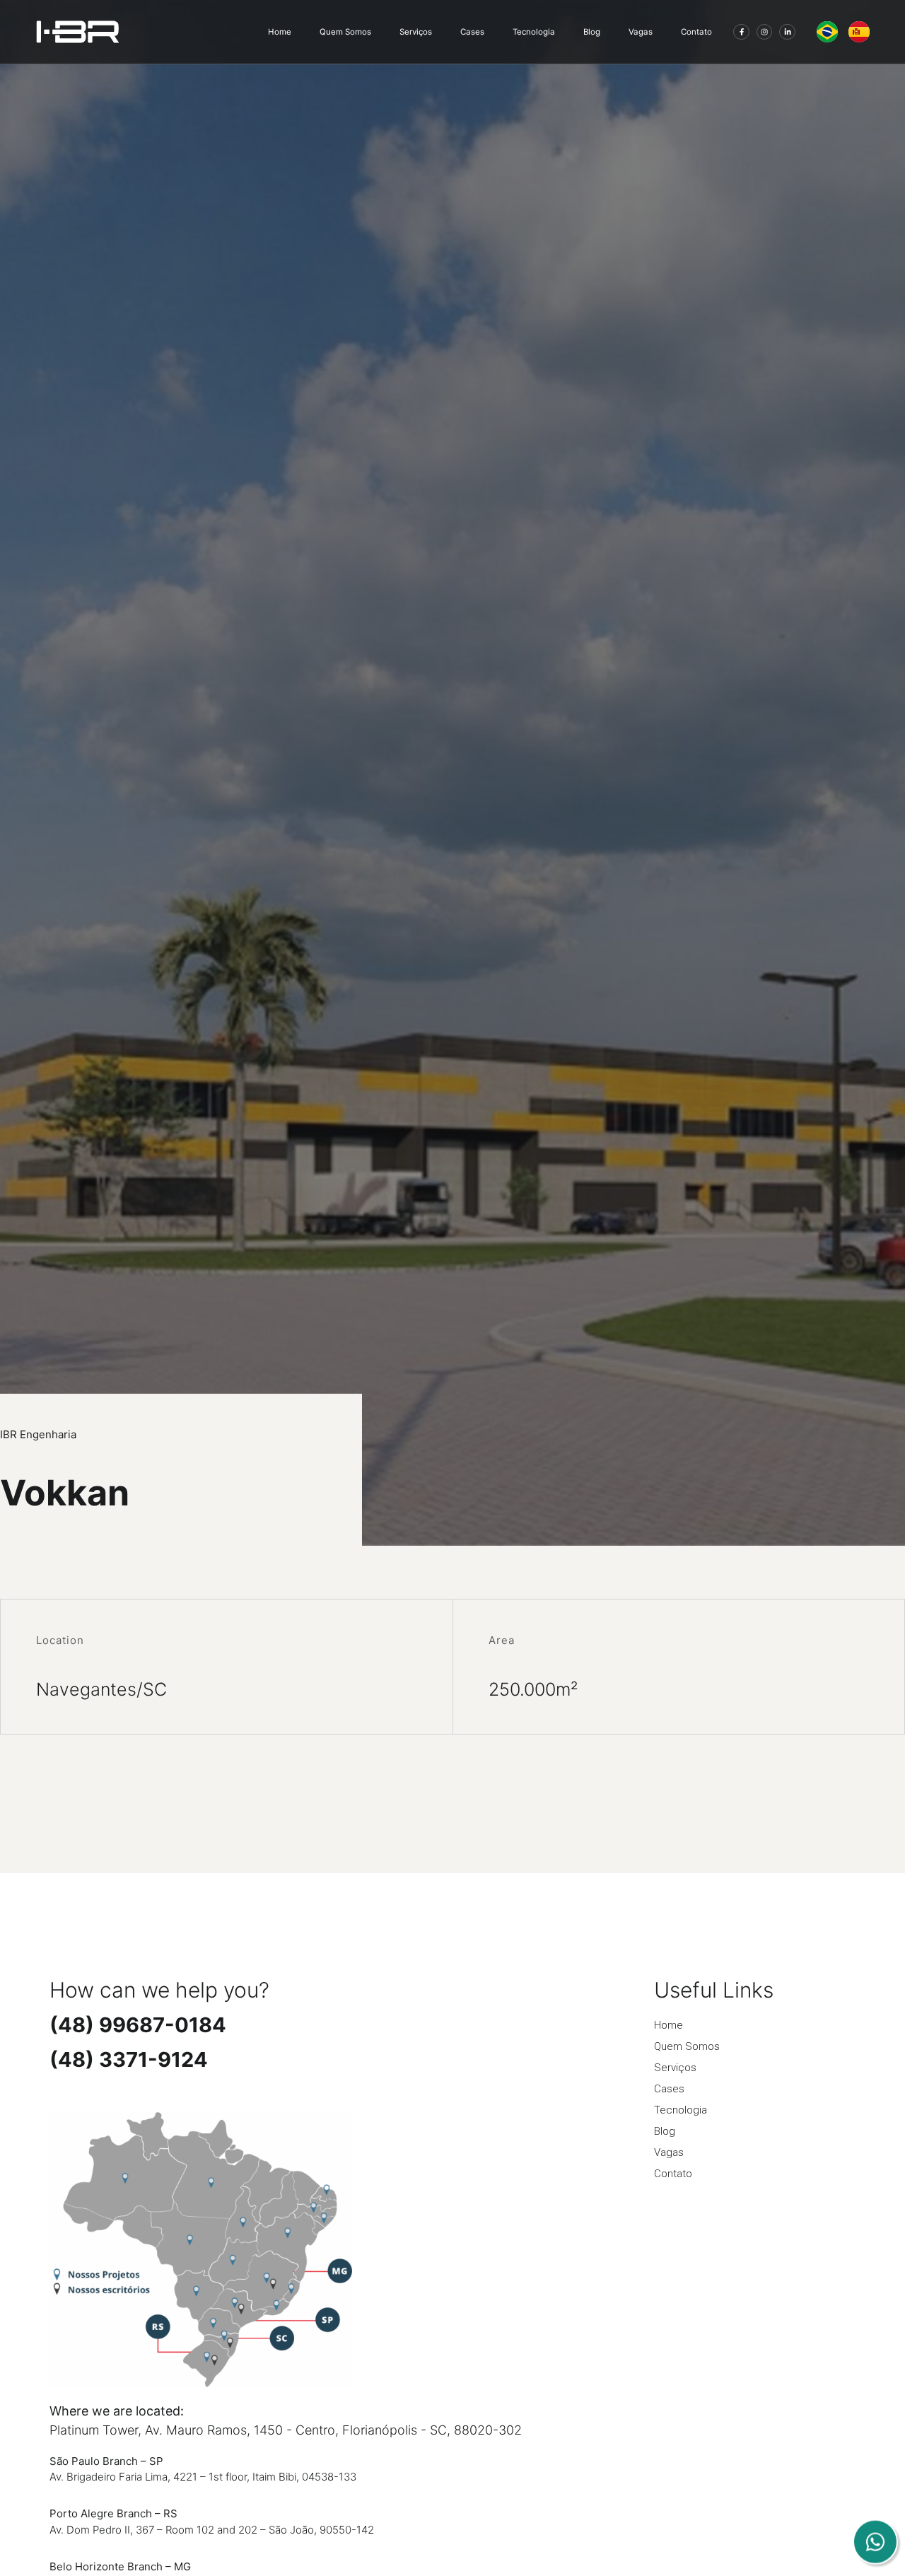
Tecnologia (534, 32)
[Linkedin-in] (787, 32)
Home (280, 32)
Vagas (641, 32)
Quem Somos (345, 32)
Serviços (416, 32)
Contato (696, 32)
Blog (592, 32)
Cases (472, 32)
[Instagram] (765, 32)
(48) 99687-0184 (138, 2025)
